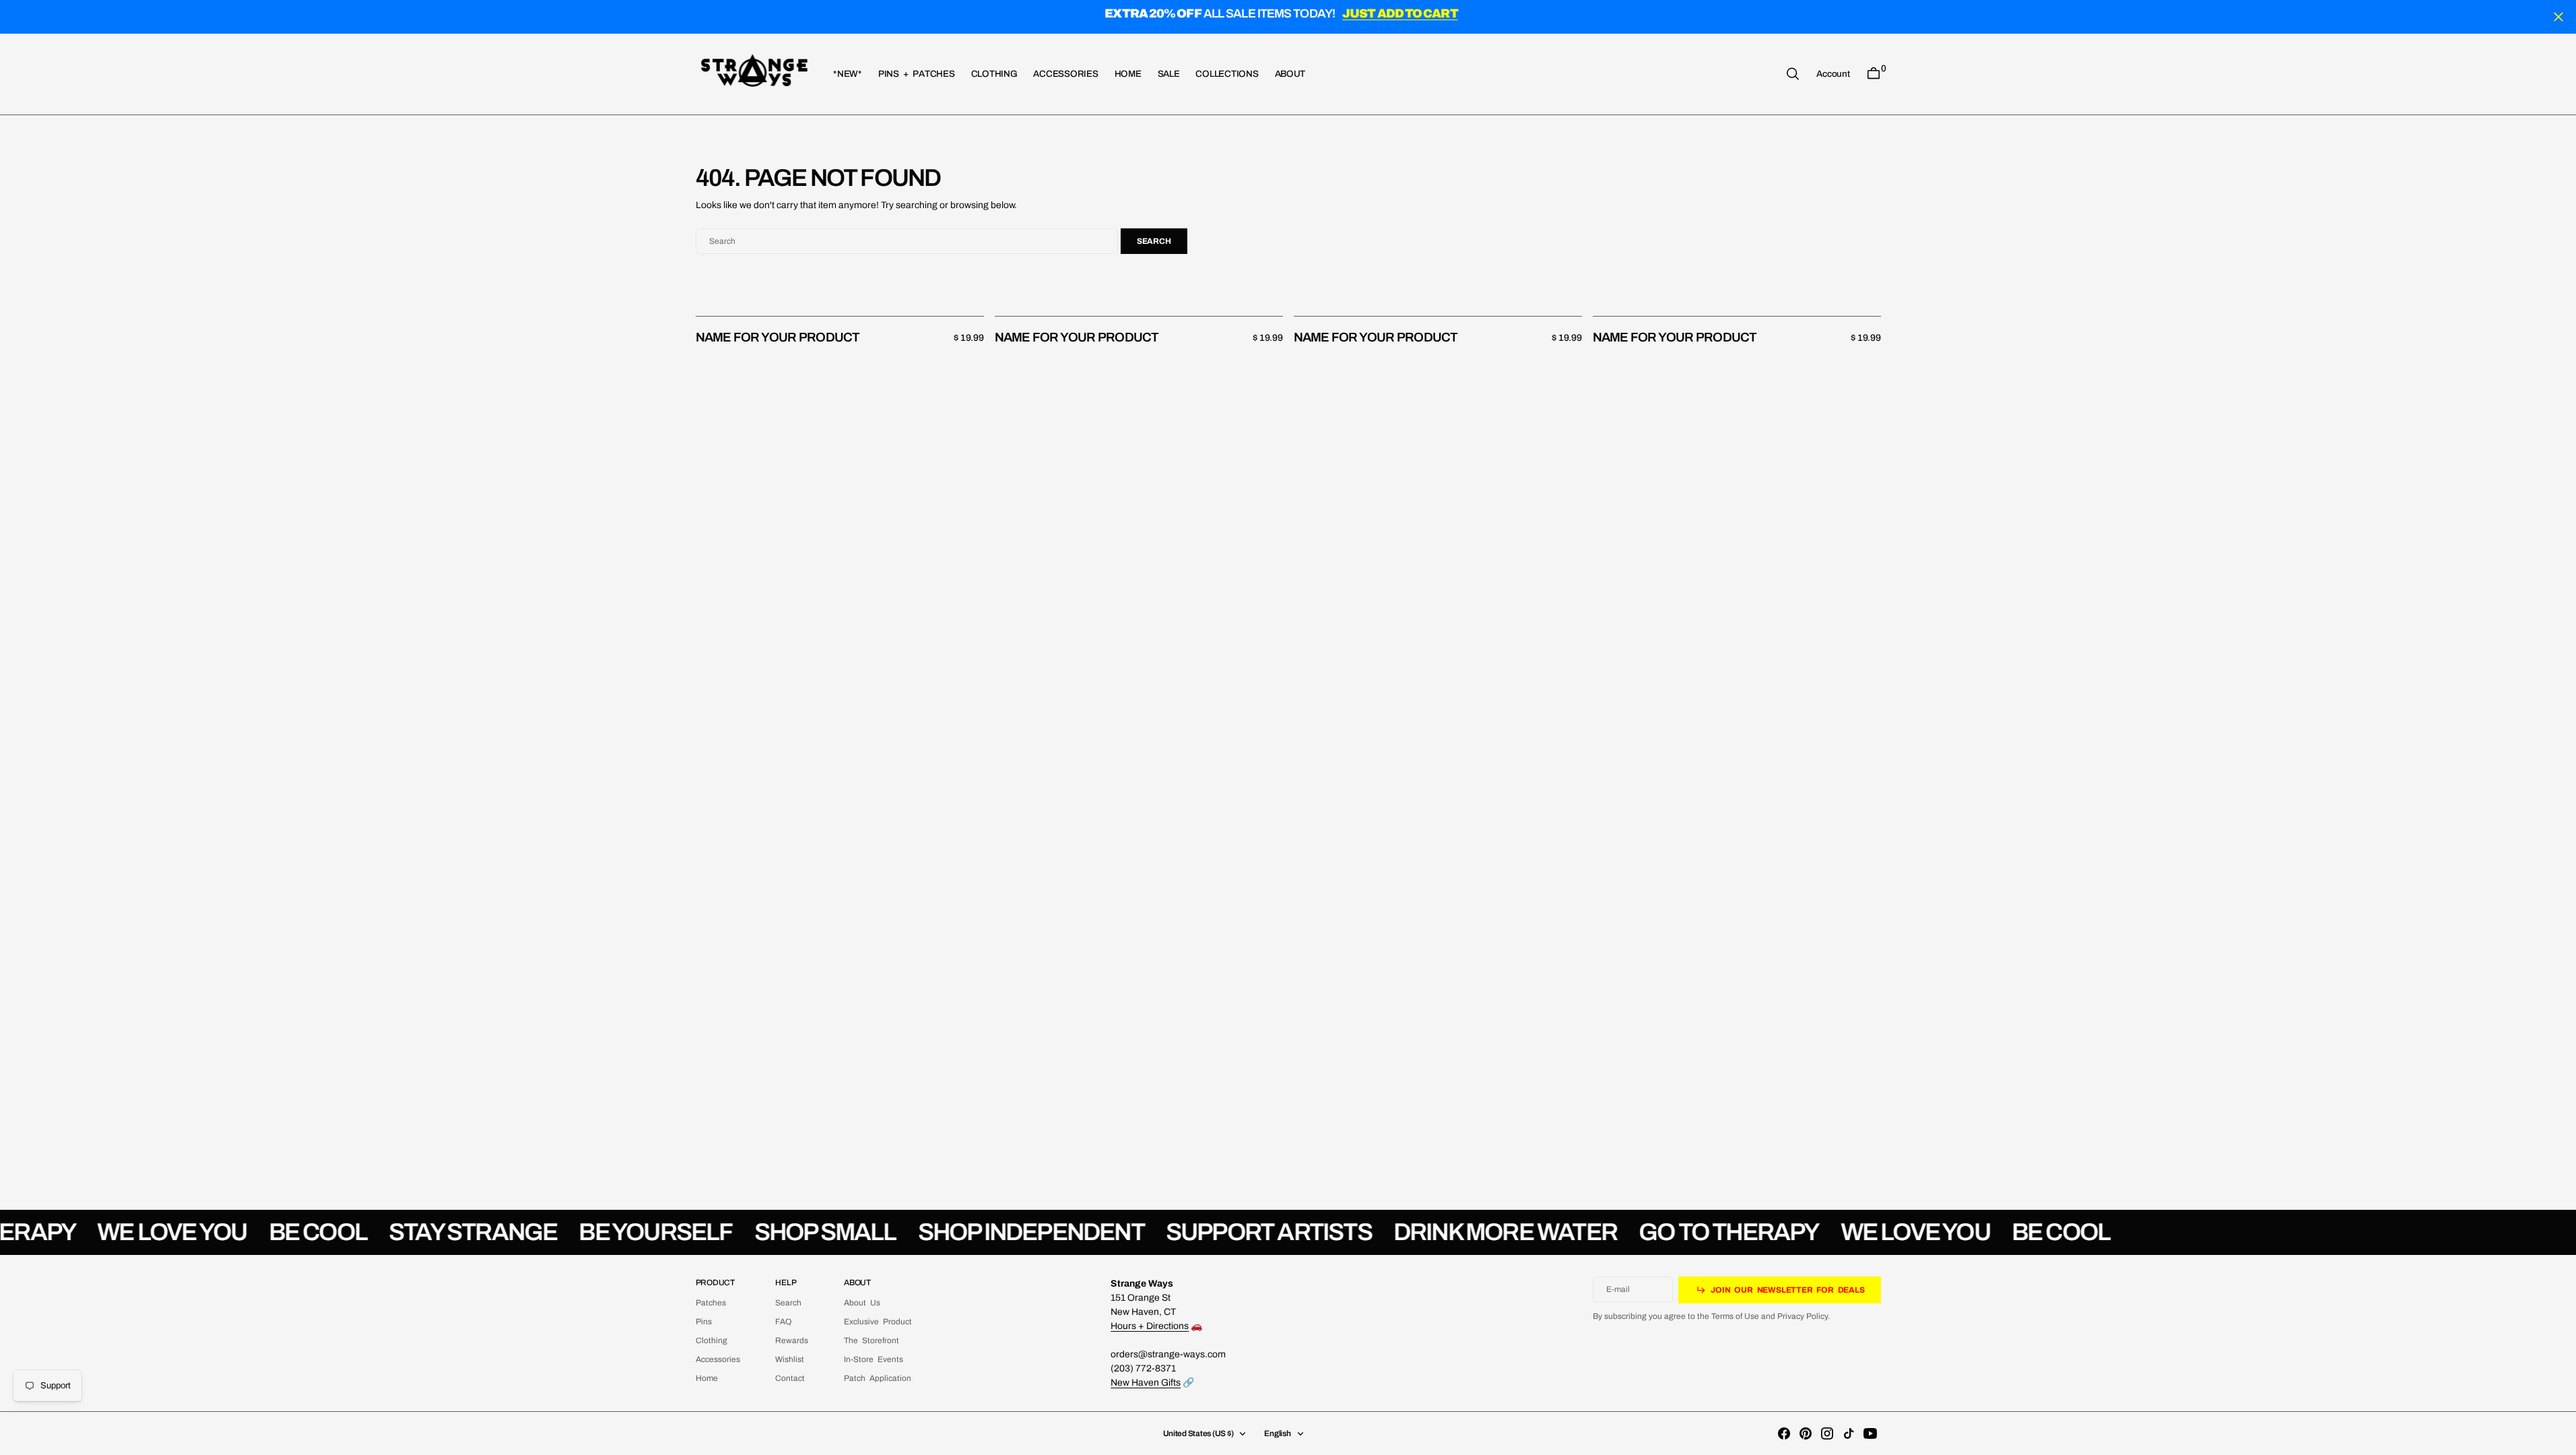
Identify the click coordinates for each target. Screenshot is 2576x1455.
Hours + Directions (1150, 1326)
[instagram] (1827, 1433)
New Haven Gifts (1146, 1383)
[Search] (1793, 74)
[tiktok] (1849, 1433)
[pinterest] (1806, 1433)
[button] (1833, 73)
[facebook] (1784, 1433)
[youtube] (1870, 1433)
